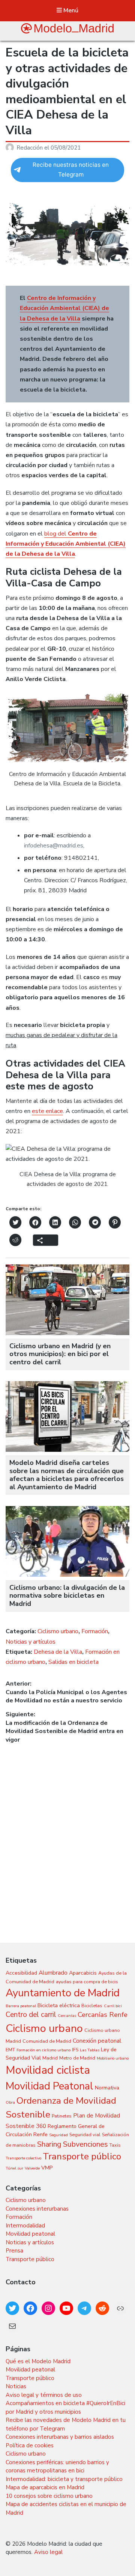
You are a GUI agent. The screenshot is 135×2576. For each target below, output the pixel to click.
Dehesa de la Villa (58, 1652)
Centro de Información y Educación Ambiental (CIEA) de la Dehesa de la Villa (64, 308)
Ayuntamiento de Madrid (63, 1993)
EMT (10, 2050)
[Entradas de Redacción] (11, 148)
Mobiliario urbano (113, 2058)
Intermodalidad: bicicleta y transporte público (64, 2479)
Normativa (107, 2088)
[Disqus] (67, 1837)
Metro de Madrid (77, 2058)
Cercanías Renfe (103, 2015)
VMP (47, 2168)
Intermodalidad (25, 2226)
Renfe (40, 2135)
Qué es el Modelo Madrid (38, 2361)
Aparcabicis (83, 1973)
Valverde (32, 2168)
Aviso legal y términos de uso (44, 2395)
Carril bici (113, 2006)
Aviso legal (48, 2552)
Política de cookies (30, 2445)
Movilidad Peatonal (49, 2086)
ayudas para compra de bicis (87, 1982)
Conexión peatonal (97, 2041)
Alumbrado (53, 1973)
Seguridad (58, 2135)
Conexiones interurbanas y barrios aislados (60, 2437)
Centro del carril (31, 2015)
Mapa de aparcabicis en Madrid (45, 2487)
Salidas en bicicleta (73, 1662)
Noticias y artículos (31, 1642)
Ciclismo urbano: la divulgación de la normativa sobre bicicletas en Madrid (67, 1596)
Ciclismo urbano (58, 1631)
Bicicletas (92, 2005)
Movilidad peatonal (30, 2234)
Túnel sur (14, 2168)
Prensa (14, 2251)
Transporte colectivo (23, 2158)
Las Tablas (90, 2050)
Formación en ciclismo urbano (43, 2050)
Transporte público (82, 2156)
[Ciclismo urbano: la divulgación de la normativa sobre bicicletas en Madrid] (67, 1575)
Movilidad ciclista (48, 2070)
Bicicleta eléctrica (59, 2005)
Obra (10, 2102)
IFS (75, 2050)
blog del (66, 544)
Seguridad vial (85, 2135)
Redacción (30, 148)
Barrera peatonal (21, 2006)
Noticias (16, 2386)
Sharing (49, 2144)
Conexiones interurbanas (37, 2209)
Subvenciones (85, 2144)
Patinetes (62, 2116)
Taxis (115, 2145)
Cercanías (67, 2016)
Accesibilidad (21, 1973)
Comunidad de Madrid (47, 2041)
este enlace (47, 1111)
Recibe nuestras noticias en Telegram (71, 170)
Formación (95, 1631)
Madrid (50, 2058)
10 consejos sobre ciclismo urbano (49, 2496)
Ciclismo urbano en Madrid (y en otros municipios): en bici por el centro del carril (60, 1354)
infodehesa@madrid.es (54, 846)
